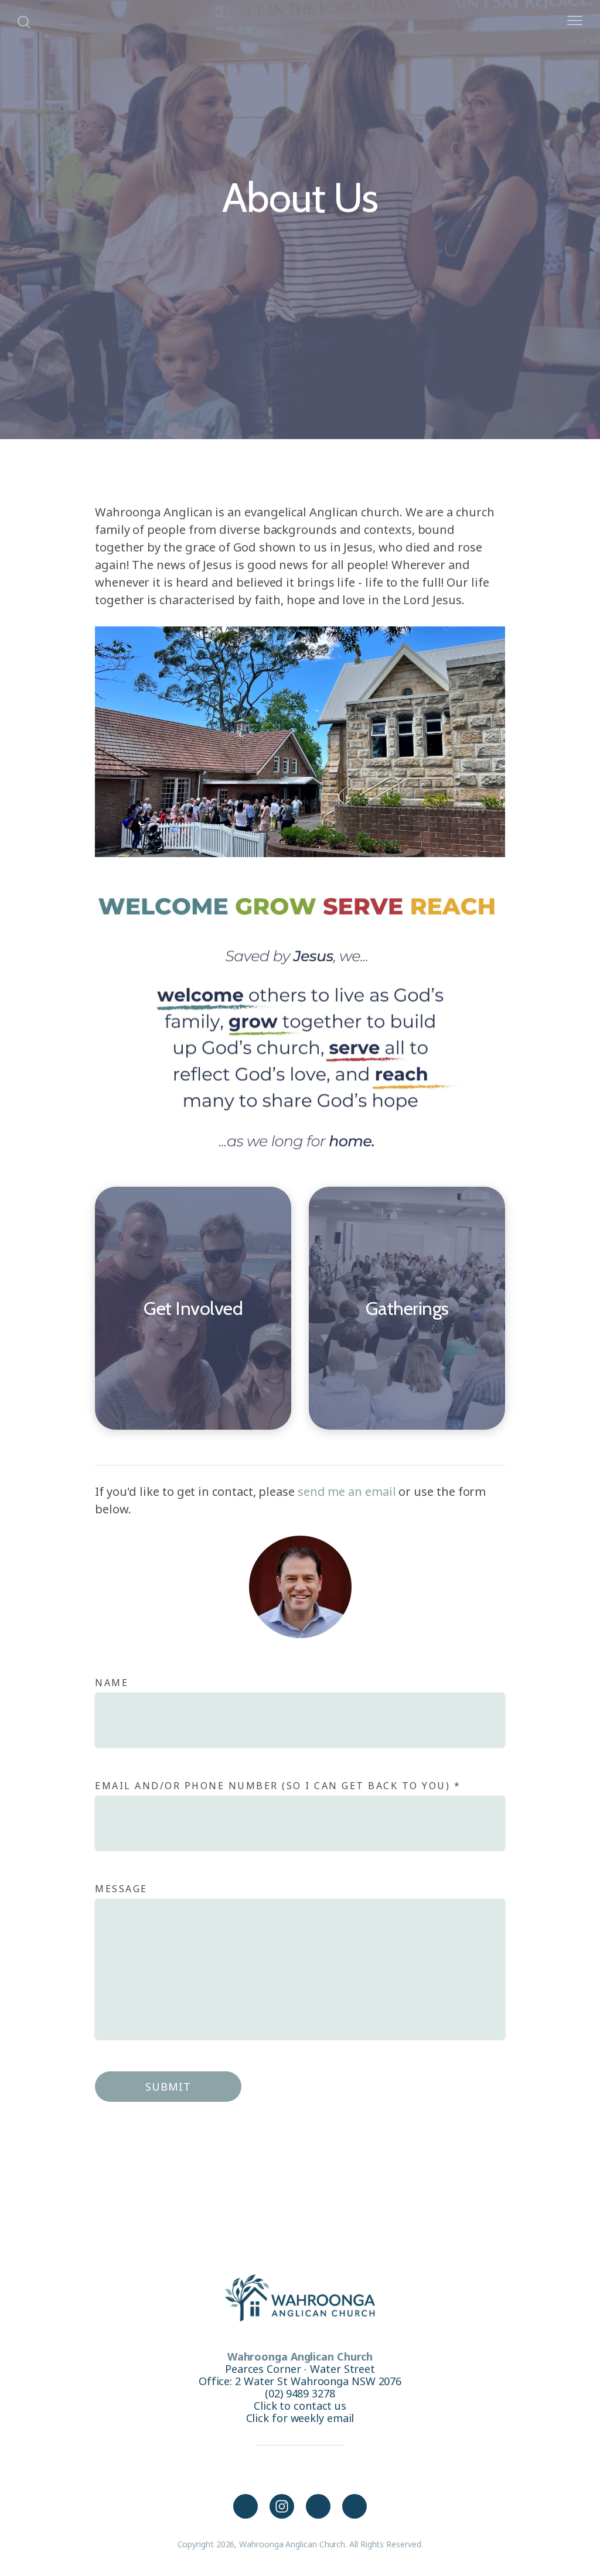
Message (123, 1889)
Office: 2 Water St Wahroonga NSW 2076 (300, 2381)
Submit (168, 2087)
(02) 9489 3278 (300, 2393)
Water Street (342, 2369)
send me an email (347, 1491)
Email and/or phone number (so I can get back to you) (278, 1786)
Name (112, 1683)
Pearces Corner (263, 2369)
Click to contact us (300, 2406)
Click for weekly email (300, 2418)
